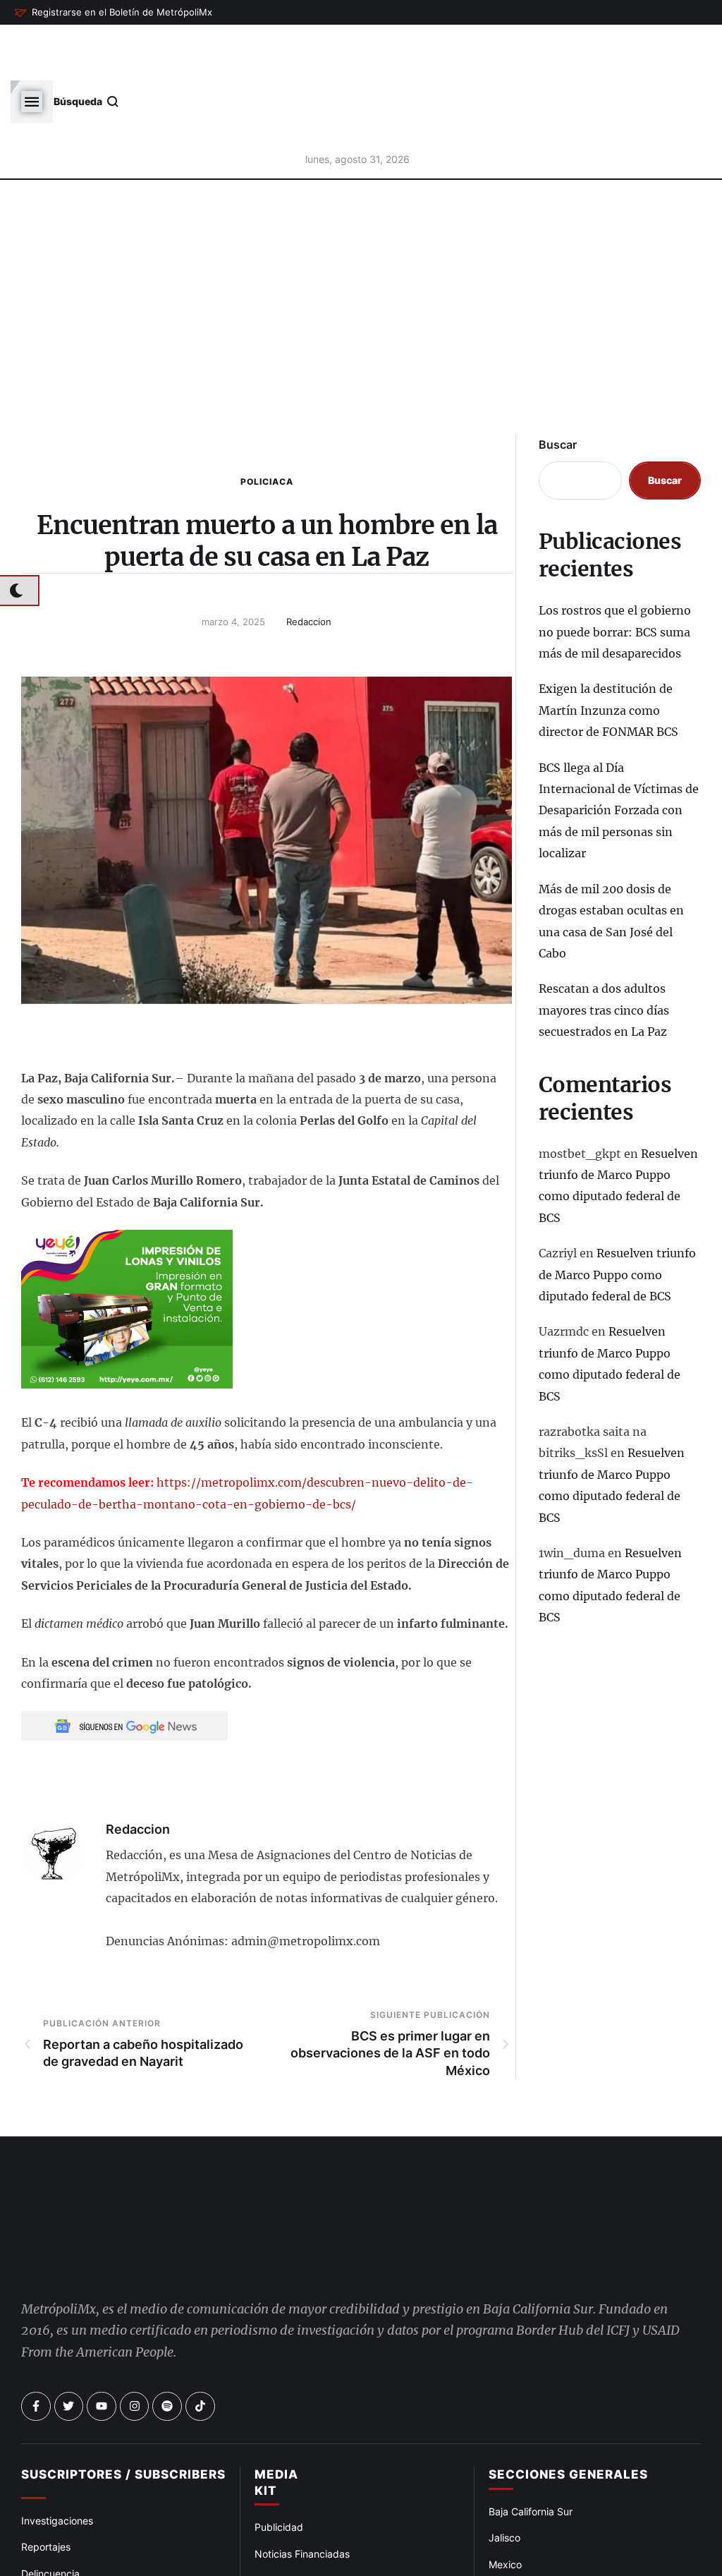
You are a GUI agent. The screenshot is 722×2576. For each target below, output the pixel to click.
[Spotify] (167, 2299)
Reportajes (46, 2440)
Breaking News (56, 2519)
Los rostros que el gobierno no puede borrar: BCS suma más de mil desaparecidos (615, 575)
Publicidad (279, 2420)
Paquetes (276, 2473)
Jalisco (504, 2431)
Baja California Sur (531, 2405)
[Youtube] (102, 2299)
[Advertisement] (361, 262)
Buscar (558, 387)
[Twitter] (69, 2299)
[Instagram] (135, 2299)
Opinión (39, 2493)
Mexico (505, 2457)
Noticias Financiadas (302, 2447)
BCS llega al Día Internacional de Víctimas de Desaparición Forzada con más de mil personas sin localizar (619, 753)
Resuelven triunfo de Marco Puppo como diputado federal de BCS (617, 1217)
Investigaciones (57, 2414)
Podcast (508, 2510)
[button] (113, 13)
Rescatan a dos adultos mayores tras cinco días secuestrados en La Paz (604, 953)
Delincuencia (50, 2466)
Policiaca (267, 424)
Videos (504, 2537)
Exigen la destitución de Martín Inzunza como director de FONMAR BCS (608, 653)
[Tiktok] (200, 2299)
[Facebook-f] (36, 2299)
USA (498, 2484)
